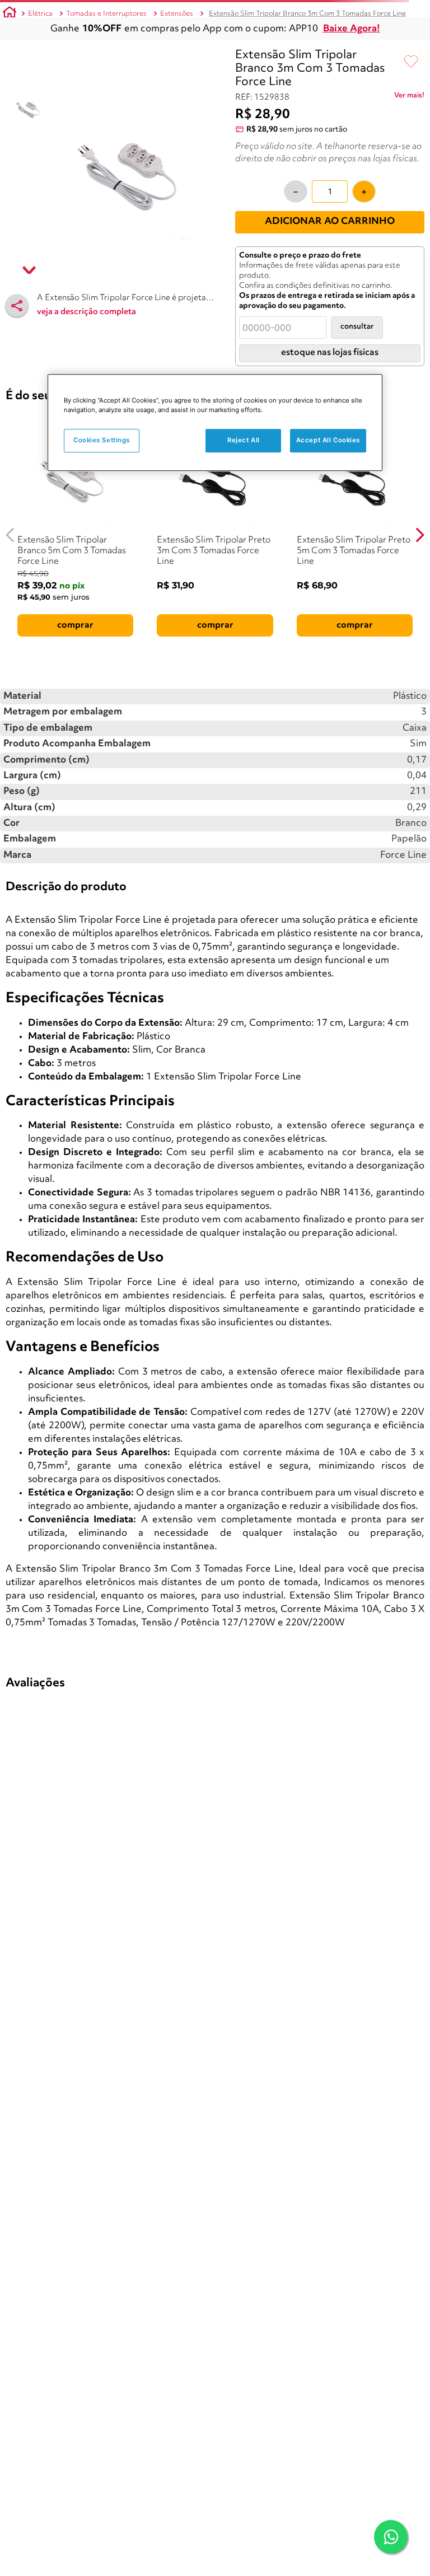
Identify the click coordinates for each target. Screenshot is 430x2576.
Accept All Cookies (328, 441)
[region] (215, 422)
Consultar (357, 327)
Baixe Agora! (352, 29)
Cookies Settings (102, 441)
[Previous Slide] (10, 535)
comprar (75, 625)
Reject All (244, 441)
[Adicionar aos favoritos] (411, 62)
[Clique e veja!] (409, 97)
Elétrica (40, 14)
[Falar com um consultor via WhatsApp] (391, 2537)
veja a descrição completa (87, 312)
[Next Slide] (420, 535)
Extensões (177, 14)
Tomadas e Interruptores (106, 14)
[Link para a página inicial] (10, 14)
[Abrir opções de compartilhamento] (17, 306)
